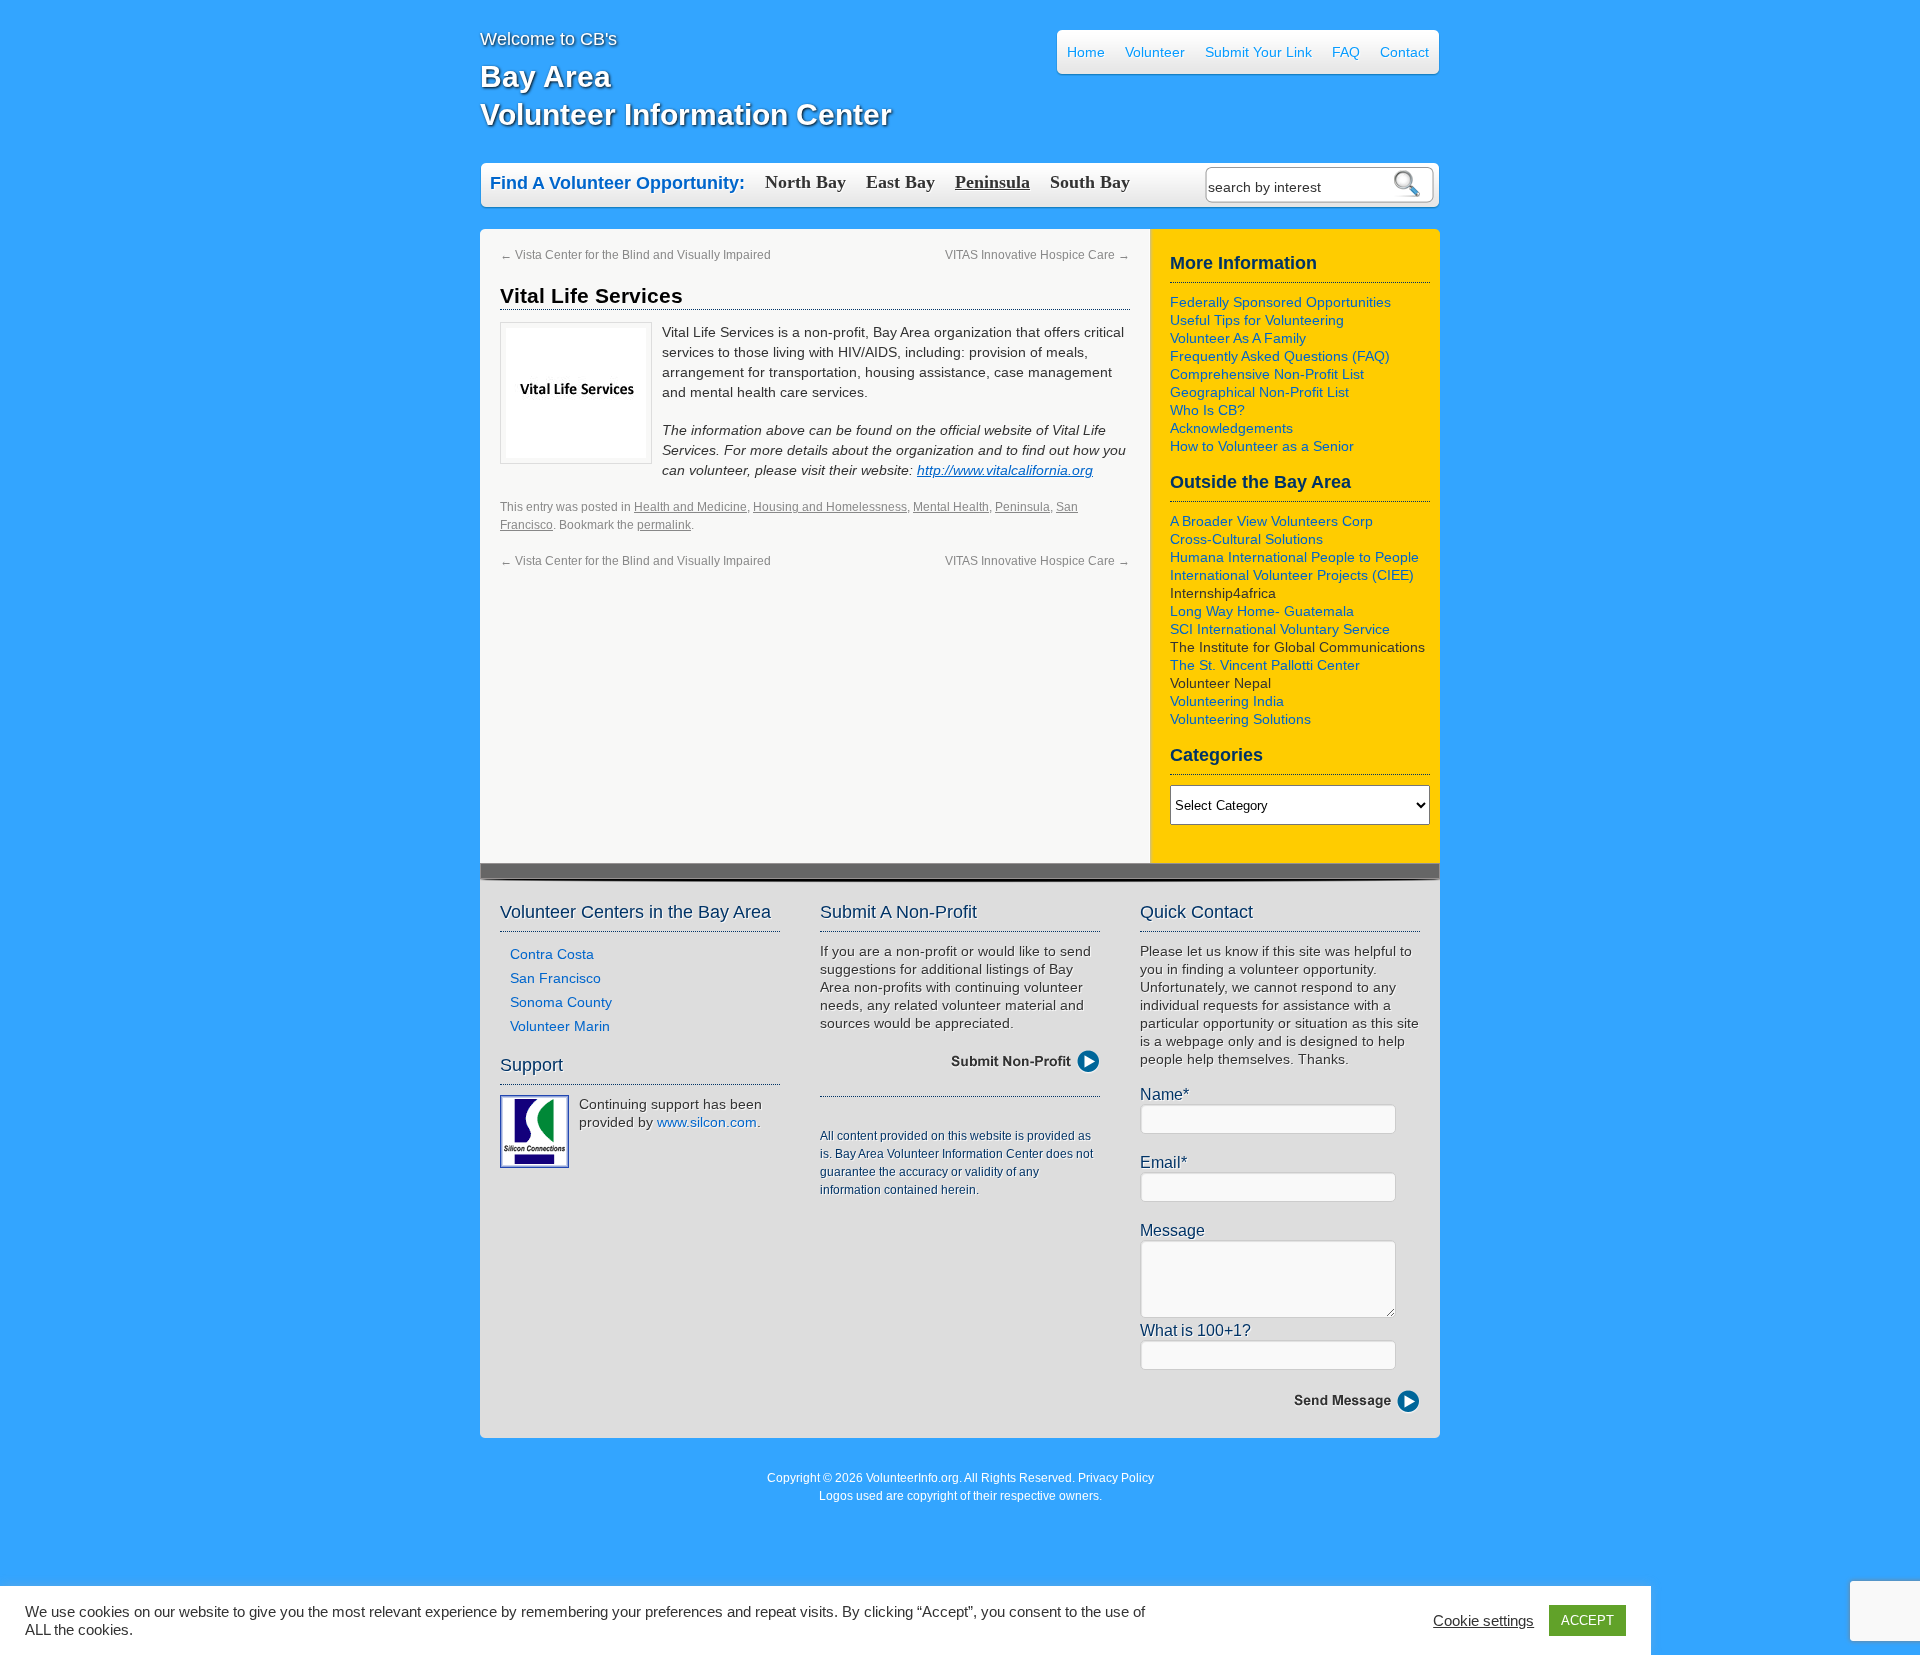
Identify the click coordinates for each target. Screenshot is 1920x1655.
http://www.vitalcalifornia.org (1005, 470)
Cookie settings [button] (1483, 1621)
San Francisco (555, 978)
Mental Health (951, 507)
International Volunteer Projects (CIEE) (1292, 575)
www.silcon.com (707, 1122)
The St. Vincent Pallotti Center (1265, 665)
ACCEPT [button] (1587, 1620)
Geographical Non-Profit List (1259, 392)
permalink (664, 525)
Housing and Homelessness (830, 507)
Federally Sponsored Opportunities (1280, 302)
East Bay (900, 182)
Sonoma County (561, 1002)
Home (1086, 52)
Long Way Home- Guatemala (1262, 611)
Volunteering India (1227, 701)
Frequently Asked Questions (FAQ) (1280, 356)
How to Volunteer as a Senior (1262, 446)
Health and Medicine (690, 507)
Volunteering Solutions (1240, 719)
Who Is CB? (1207, 410)
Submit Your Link (1258, 52)
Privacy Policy (1116, 1478)
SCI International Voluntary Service (1280, 629)
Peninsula (992, 182)
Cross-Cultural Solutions (1246, 539)
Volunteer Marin (560, 1026)
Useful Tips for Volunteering (1257, 320)
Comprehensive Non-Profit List (1267, 374)
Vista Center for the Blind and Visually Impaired (635, 255)
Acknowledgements (1231, 428)
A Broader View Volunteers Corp (1271, 521)
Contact (1404, 52)
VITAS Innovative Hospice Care (1037, 255)
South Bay (1090, 182)
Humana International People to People (1294, 557)
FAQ (1346, 52)
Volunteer (1155, 52)
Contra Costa (552, 954)
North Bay (805, 182)
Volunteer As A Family (1238, 338)
